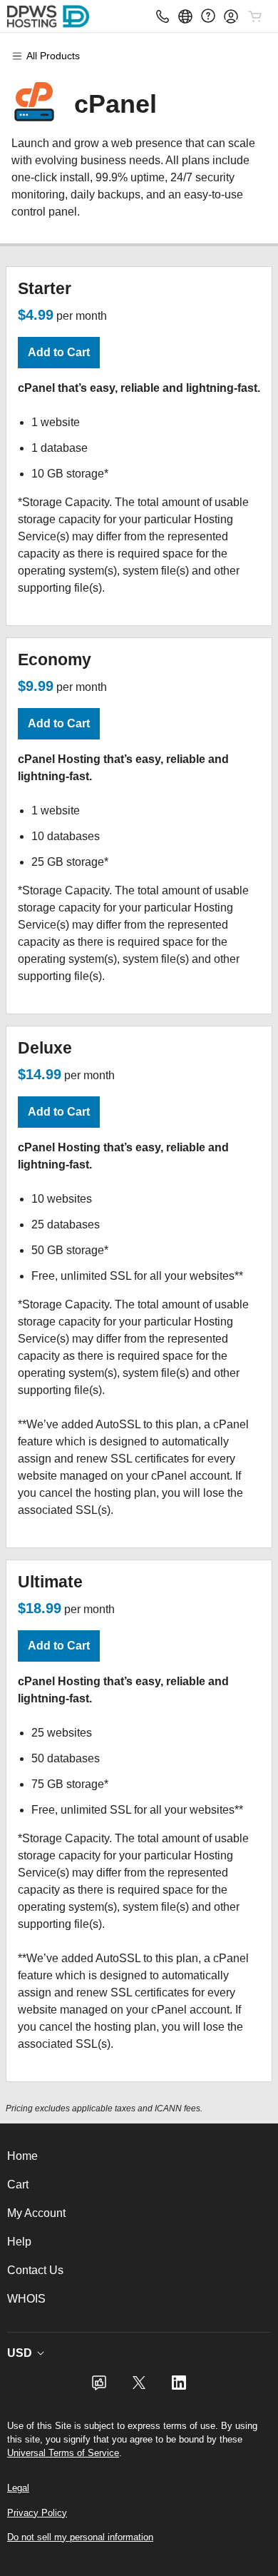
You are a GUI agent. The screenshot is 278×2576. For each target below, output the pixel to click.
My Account (36, 2213)
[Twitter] (139, 2387)
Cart (18, 2184)
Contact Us (35, 2270)
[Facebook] (99, 2387)
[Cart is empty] (255, 16)
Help (19, 2242)
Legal (18, 2488)
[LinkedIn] (179, 2387)
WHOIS (26, 2299)
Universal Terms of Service (63, 2453)
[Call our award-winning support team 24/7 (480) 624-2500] (208, 16)
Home (22, 2156)
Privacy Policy (37, 2513)
